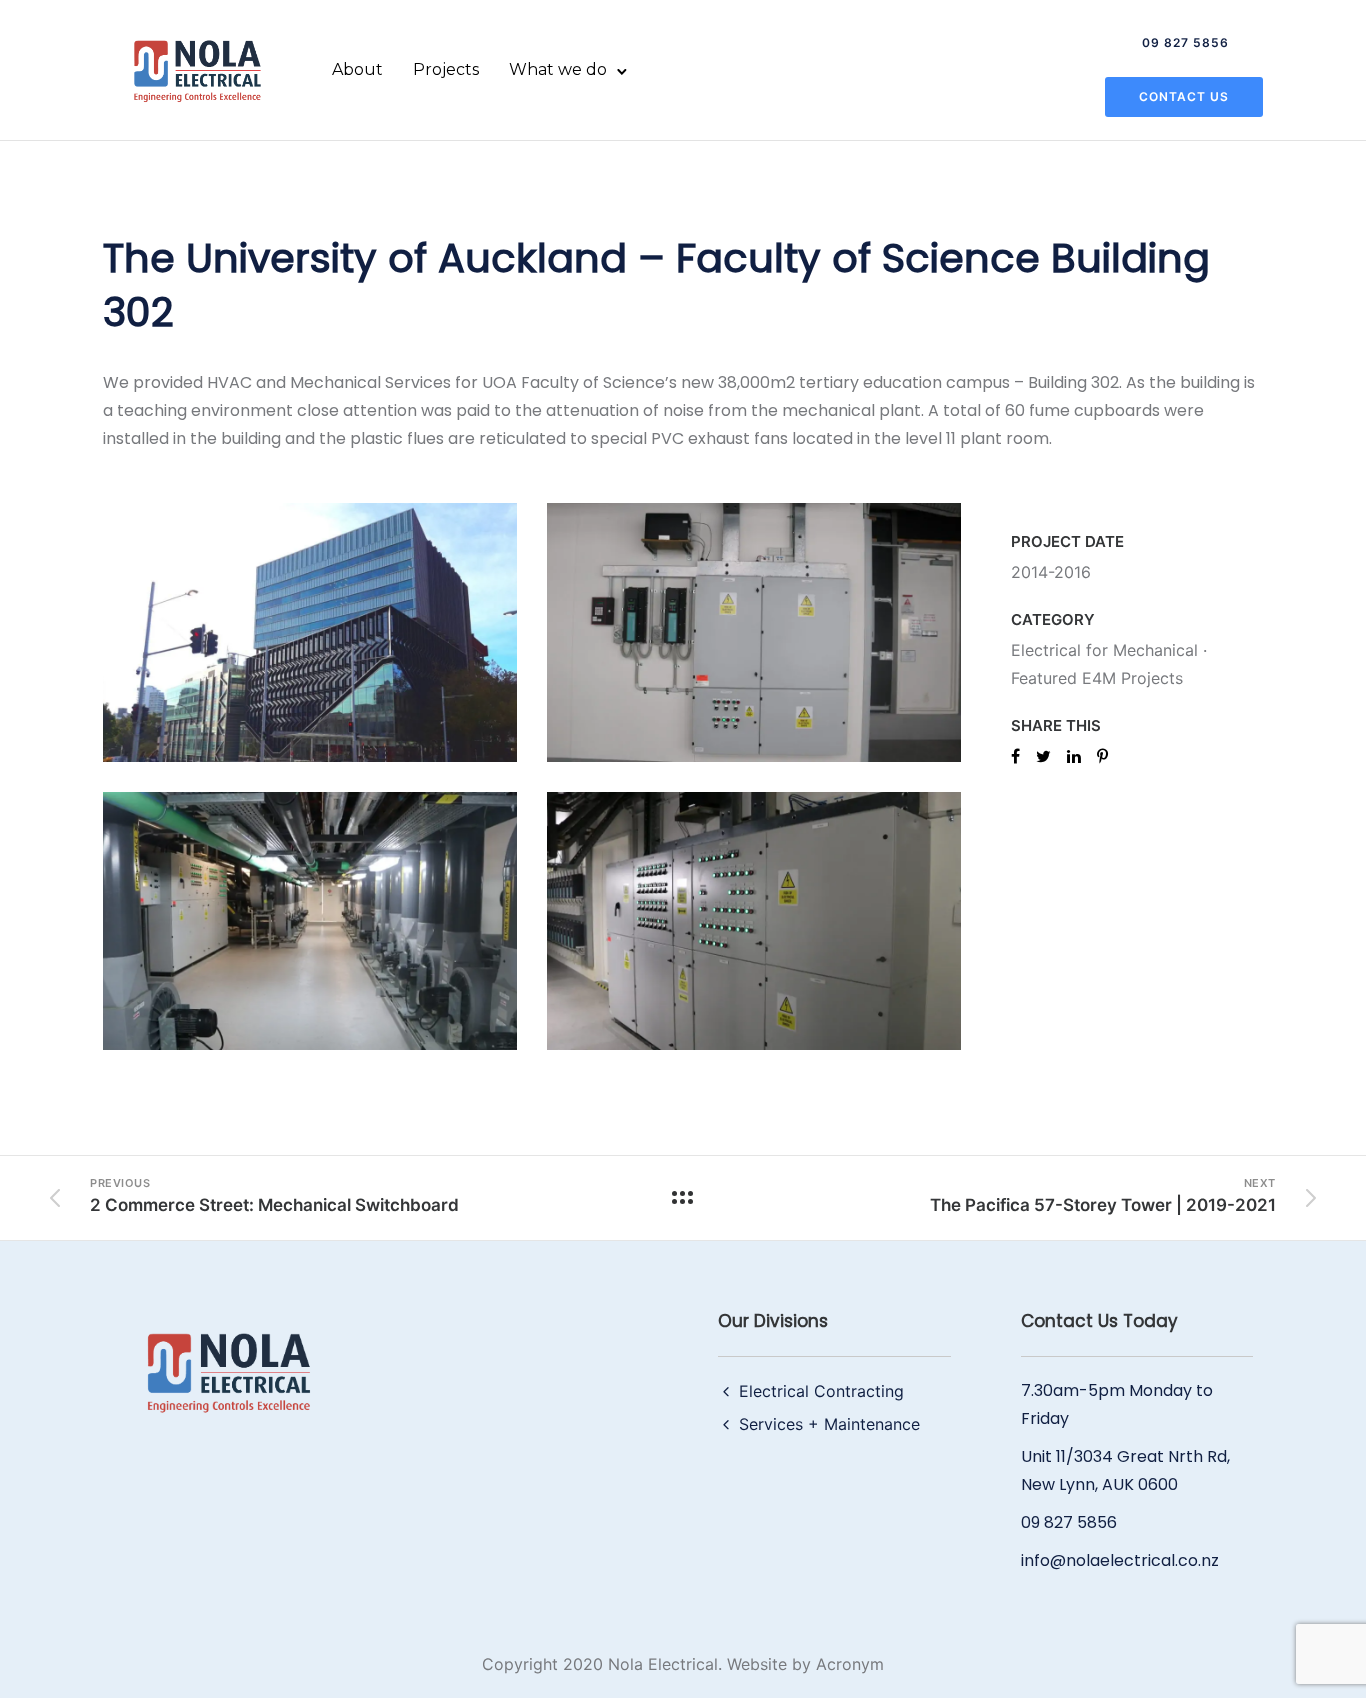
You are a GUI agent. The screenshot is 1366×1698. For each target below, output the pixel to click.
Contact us (1184, 96)
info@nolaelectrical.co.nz (1120, 1560)
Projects (446, 69)
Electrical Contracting (821, 1391)
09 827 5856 (1185, 42)
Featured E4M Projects (1097, 678)
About (357, 69)
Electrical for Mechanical (1104, 650)
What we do (558, 69)
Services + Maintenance (829, 1424)
